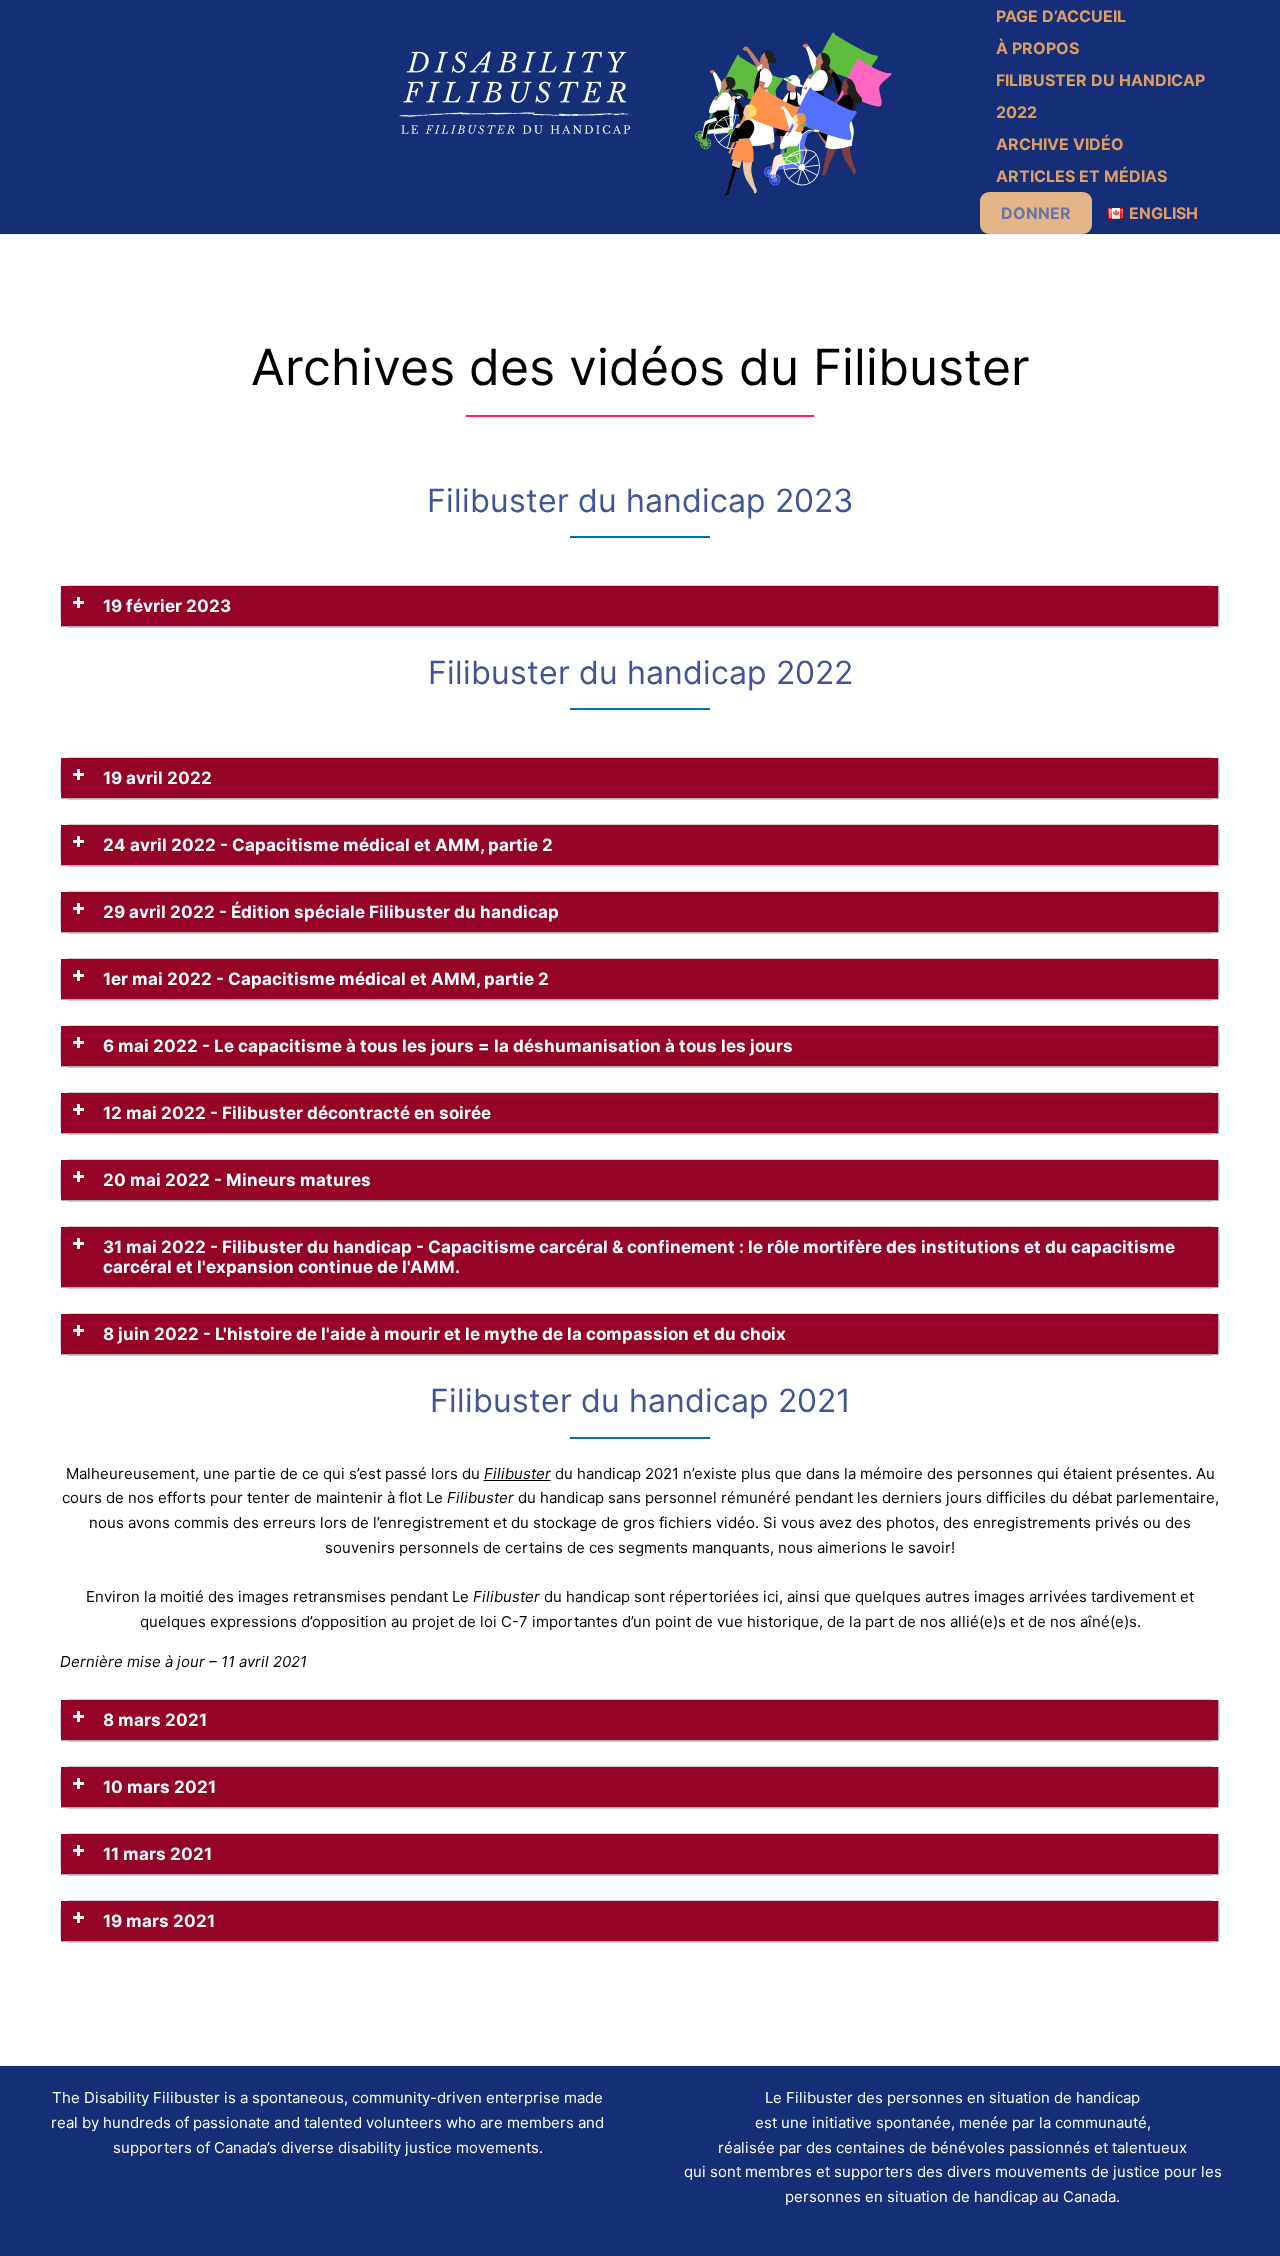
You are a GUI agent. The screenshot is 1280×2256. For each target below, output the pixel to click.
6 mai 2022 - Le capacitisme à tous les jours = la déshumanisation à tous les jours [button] (448, 1046)
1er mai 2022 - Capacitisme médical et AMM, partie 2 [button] (326, 979)
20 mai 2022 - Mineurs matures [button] (237, 1180)
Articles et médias (1081, 176)
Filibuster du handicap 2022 (1100, 96)
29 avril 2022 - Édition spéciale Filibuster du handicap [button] (331, 912)
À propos (1037, 48)
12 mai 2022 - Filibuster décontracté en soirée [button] (297, 1113)
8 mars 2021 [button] (155, 1720)
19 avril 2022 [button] (157, 778)
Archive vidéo (1060, 144)
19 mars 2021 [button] (159, 1921)
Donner (1036, 213)
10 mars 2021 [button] (159, 1787)
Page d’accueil (1061, 16)
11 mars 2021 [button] (157, 1854)
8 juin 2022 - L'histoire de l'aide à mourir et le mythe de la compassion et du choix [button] (444, 1334)
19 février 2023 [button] (167, 606)
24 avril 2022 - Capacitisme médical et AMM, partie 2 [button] (328, 845)
